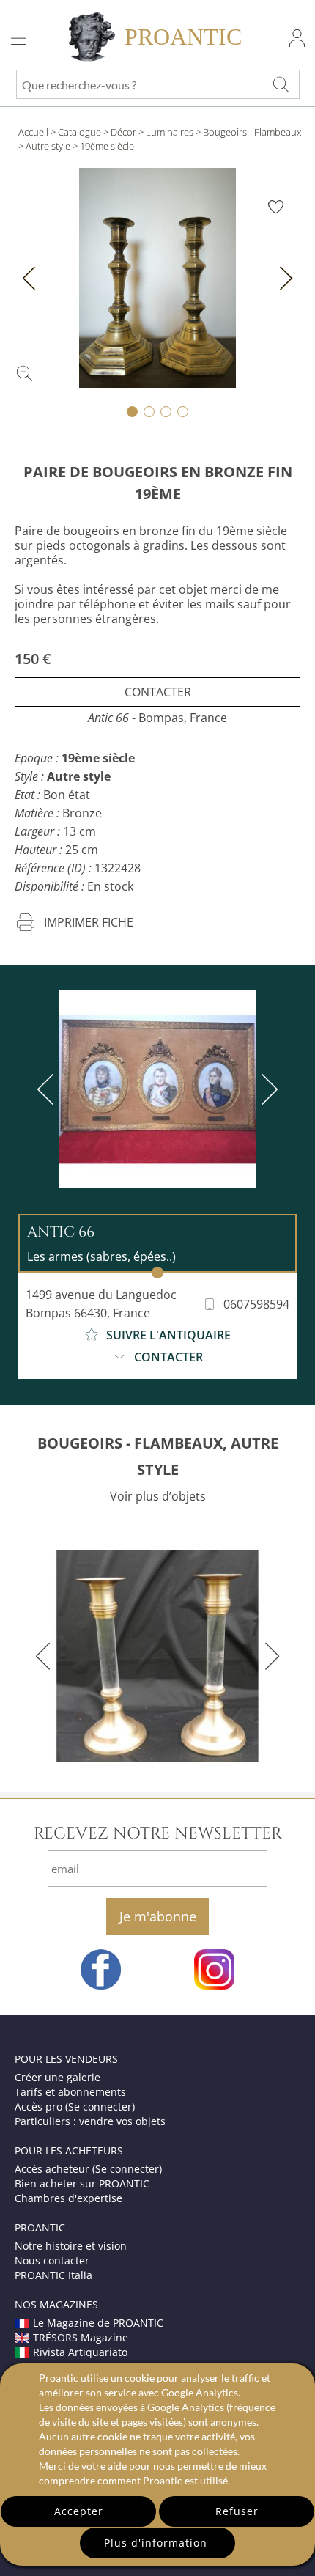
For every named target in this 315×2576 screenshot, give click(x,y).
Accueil (33, 132)
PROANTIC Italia (53, 2275)
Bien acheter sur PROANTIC (82, 2183)
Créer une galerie (58, 2077)
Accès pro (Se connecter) (75, 2106)
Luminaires (170, 132)
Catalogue (79, 132)
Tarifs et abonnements (70, 2092)
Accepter (79, 2511)
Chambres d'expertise (68, 2198)
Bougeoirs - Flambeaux (252, 132)
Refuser (237, 2511)
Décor (123, 132)
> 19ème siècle (103, 146)
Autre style (48, 146)
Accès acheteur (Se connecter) (88, 2169)
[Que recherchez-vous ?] (281, 84)
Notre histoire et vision (71, 2246)
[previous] (48, 1089)
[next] (267, 1089)
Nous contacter (52, 2260)
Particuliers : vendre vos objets (90, 2121)
